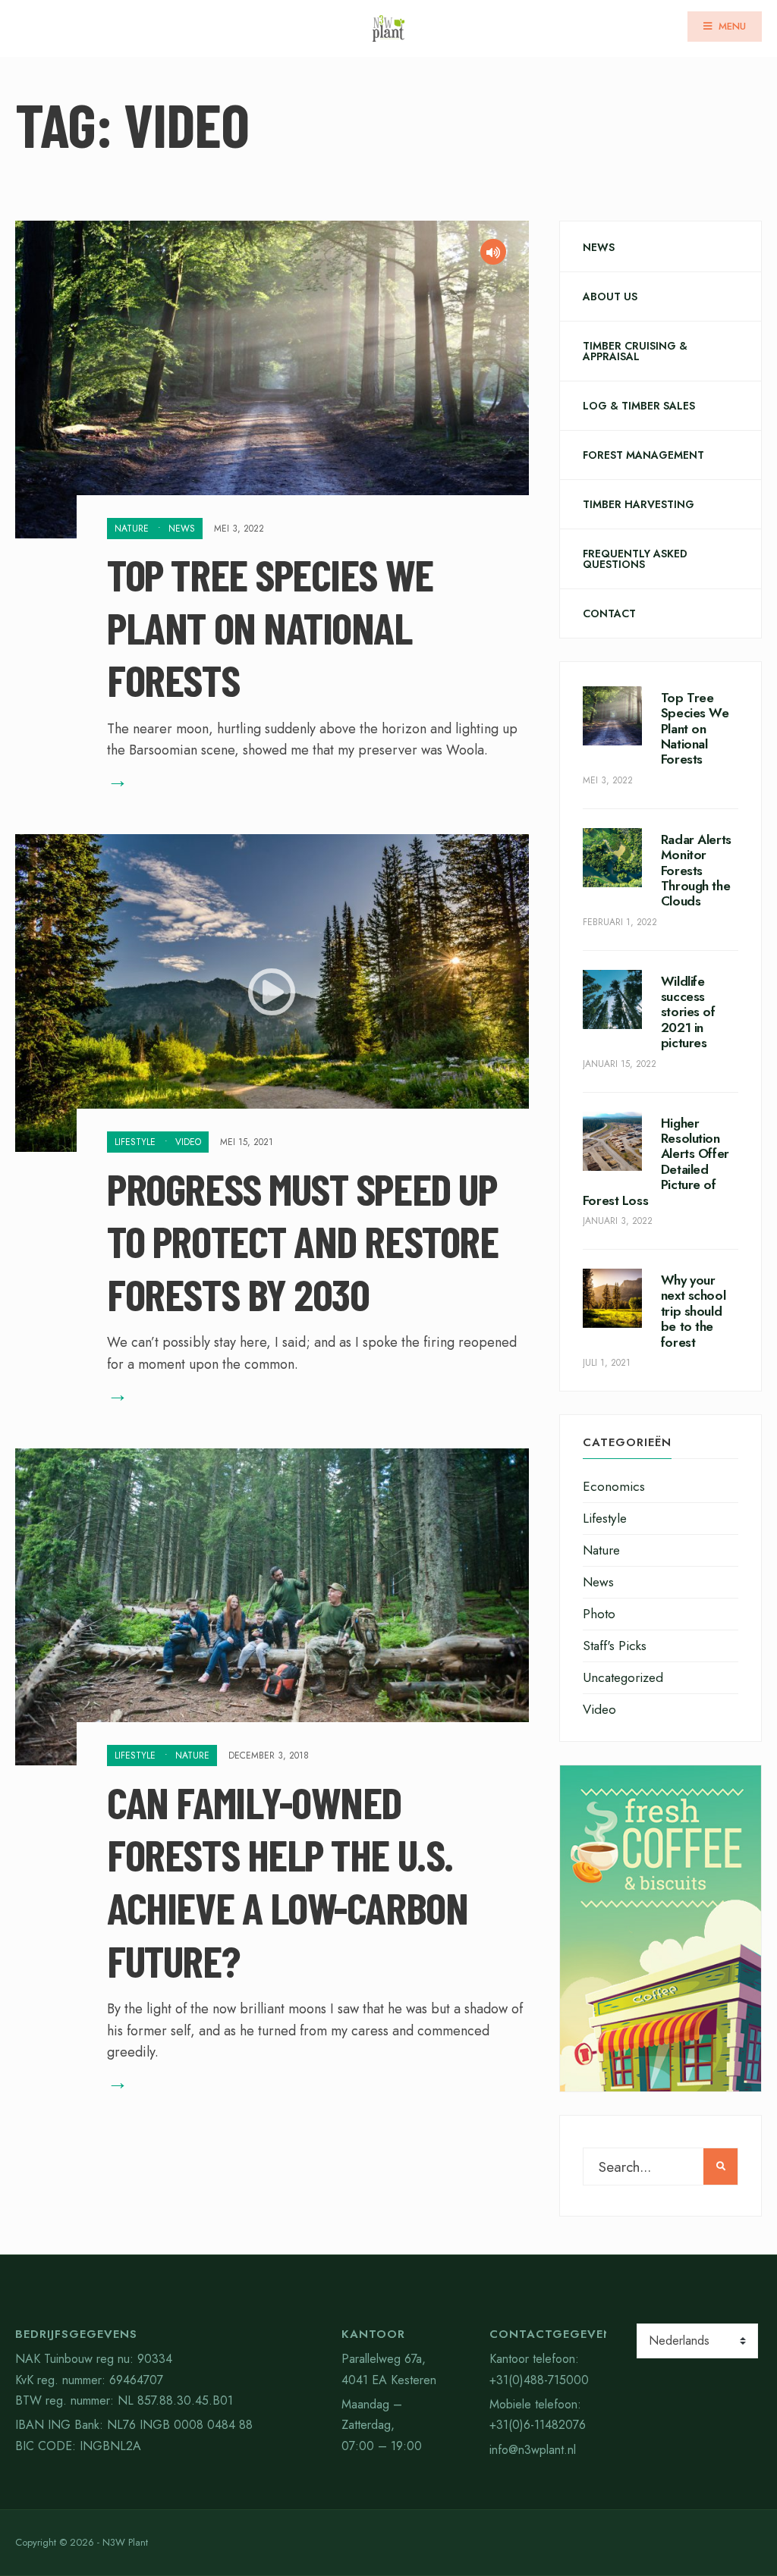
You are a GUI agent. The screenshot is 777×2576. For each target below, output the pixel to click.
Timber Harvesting (639, 504)
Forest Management (643, 455)
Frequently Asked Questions (635, 559)
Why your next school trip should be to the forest (693, 1311)
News (182, 529)
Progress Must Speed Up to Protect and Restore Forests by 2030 (302, 1240)
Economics (614, 1486)
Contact (609, 613)
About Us (610, 297)
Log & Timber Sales (639, 406)
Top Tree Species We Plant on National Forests (270, 627)
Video (188, 1142)
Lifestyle (135, 1142)
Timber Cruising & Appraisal (635, 351)
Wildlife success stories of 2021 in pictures (688, 1012)
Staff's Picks (615, 1646)
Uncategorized (623, 1677)
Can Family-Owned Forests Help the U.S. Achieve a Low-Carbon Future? (287, 1880)
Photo (599, 1614)
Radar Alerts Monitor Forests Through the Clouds (696, 871)
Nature (132, 529)
